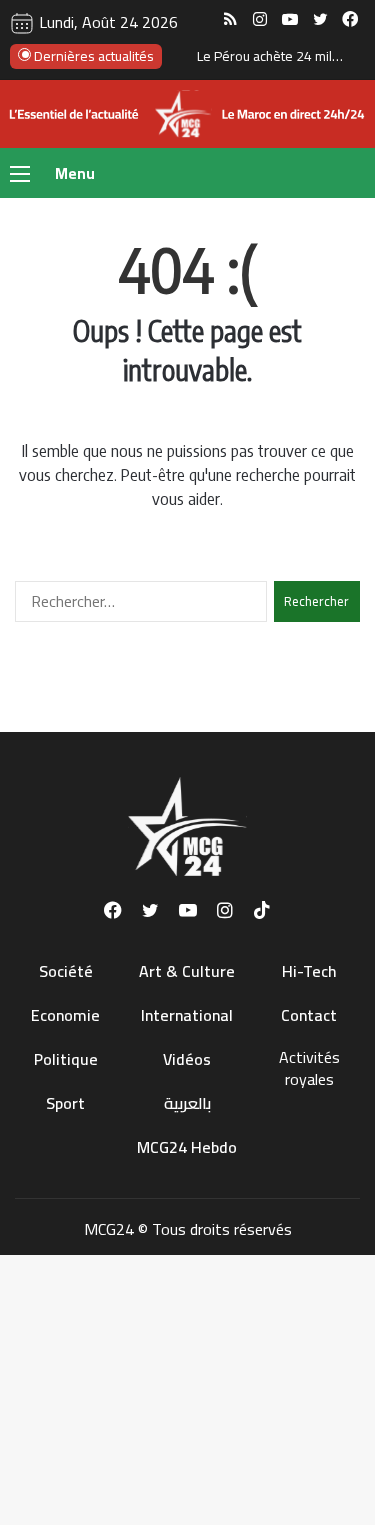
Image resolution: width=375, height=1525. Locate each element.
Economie (65, 1015)
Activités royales (309, 1068)
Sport (65, 1103)
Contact (309, 1015)
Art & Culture (187, 971)
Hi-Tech (309, 971)
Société (66, 971)
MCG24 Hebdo (187, 1147)
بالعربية (187, 1103)
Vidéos (187, 1059)
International (187, 1015)
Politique (66, 1059)
